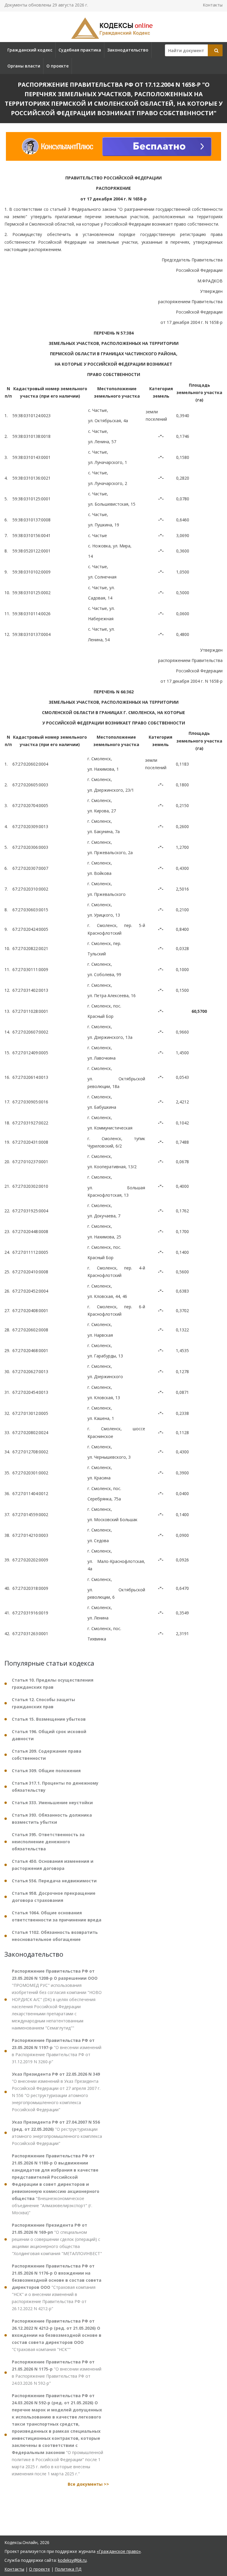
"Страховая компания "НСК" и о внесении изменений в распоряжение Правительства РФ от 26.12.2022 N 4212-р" (57, 2287)
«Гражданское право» (119, 2551)
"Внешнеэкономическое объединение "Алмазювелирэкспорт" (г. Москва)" (56, 2184)
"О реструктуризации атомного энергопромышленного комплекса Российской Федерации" (57, 2133)
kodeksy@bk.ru (72, 2560)
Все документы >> (88, 2484)
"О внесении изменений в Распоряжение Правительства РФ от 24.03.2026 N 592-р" (57, 2372)
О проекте (57, 66)
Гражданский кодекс (30, 50)
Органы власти (24, 66)
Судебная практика (80, 50)
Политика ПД (68, 2569)
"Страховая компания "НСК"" (57, 2335)
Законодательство (128, 50)
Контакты (213, 5)
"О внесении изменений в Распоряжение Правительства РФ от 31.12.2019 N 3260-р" (57, 2051)
